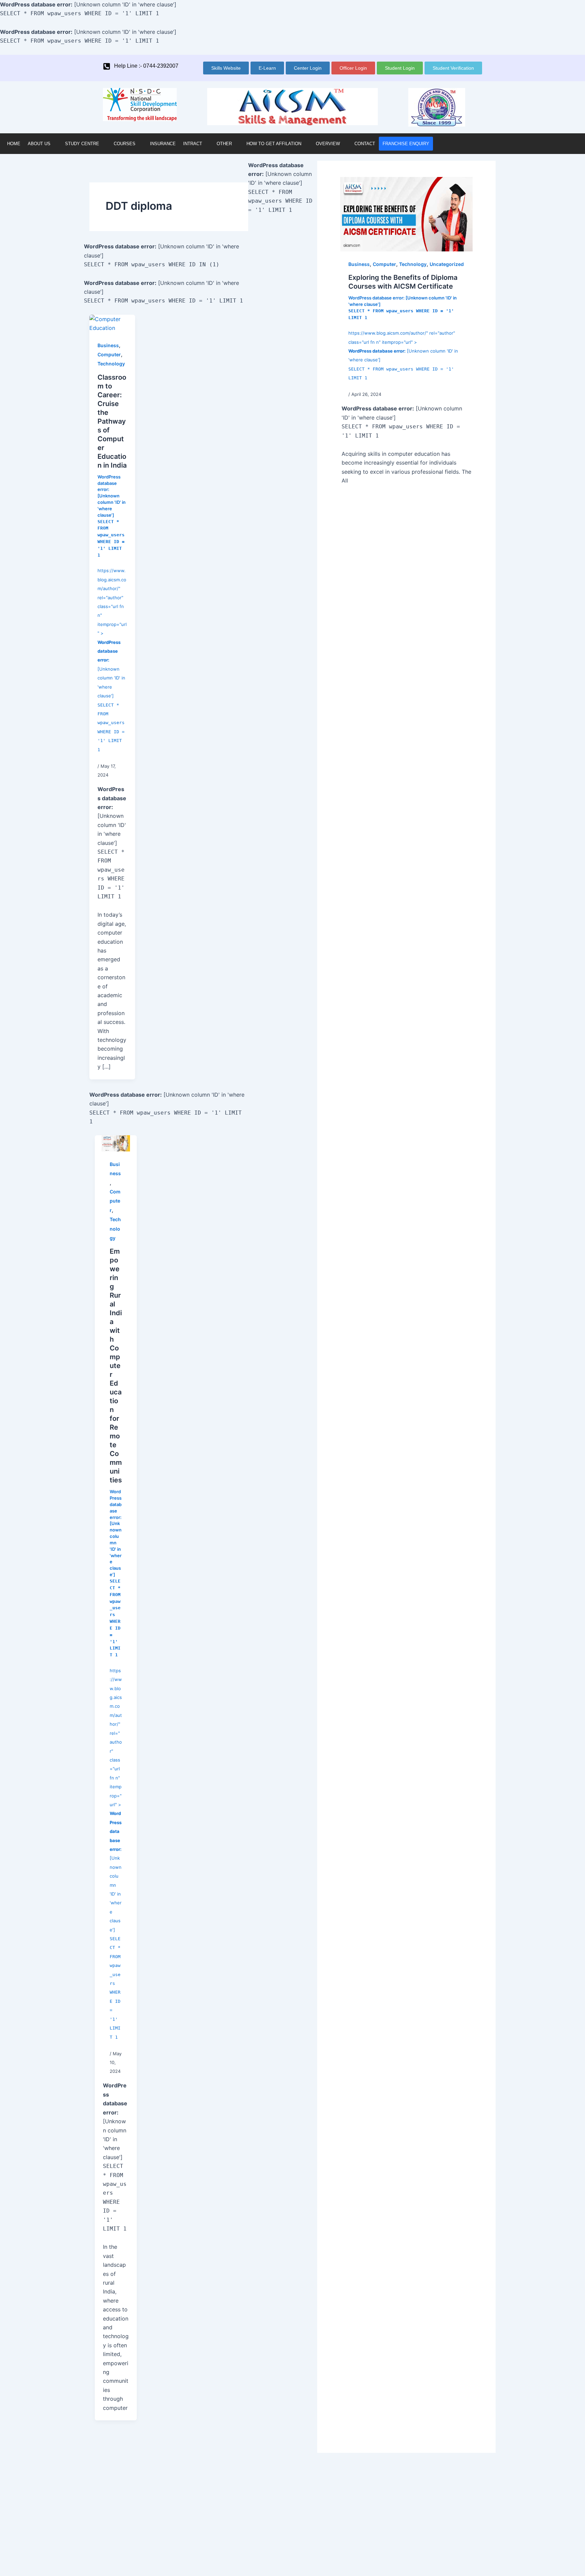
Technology (111, 364)
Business (108, 345)
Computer (109, 354)
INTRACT (193, 144)
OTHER (224, 144)
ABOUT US (39, 144)
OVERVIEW (328, 144)
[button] (43, 144)
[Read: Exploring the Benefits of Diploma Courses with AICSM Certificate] (406, 214)
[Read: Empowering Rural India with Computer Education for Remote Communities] (116, 1143)
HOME (14, 144)
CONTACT (365, 144)
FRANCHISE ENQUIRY (406, 144)
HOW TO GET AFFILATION (274, 144)
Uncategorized (447, 264)
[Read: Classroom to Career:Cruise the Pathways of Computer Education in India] (112, 323)
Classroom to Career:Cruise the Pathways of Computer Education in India (112, 421)
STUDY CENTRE (82, 144)
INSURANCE (163, 144)
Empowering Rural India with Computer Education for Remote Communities (116, 1366)
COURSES (125, 144)
